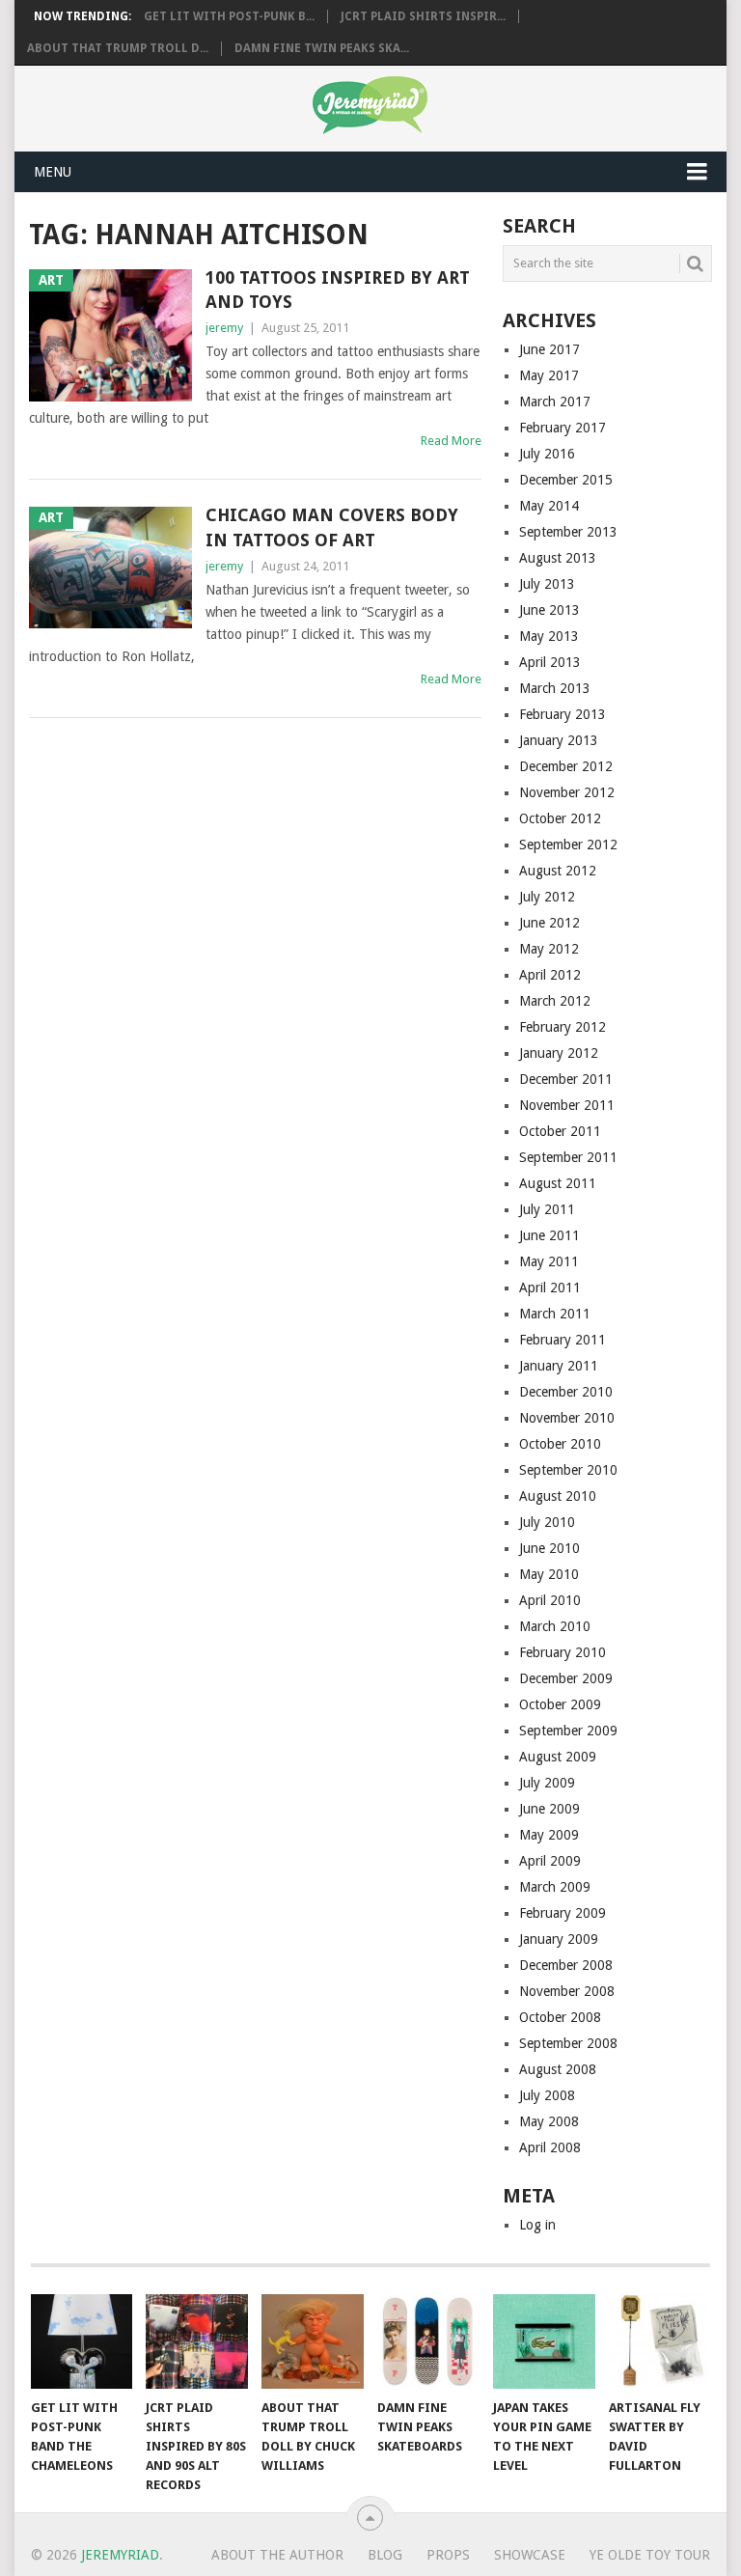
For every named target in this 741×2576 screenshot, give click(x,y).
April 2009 (550, 1861)
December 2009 (566, 1678)
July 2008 (547, 2095)
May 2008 (549, 2121)
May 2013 (549, 636)
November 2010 (567, 1418)
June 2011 (549, 1235)
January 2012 (559, 1053)
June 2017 (549, 349)
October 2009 (560, 1704)
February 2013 (563, 714)
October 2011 (560, 1131)
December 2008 (566, 1965)
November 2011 (567, 1105)
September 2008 (568, 2043)
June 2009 (549, 1809)
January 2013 (559, 740)
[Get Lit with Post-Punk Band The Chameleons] (82, 2341)
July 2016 (547, 454)
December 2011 (566, 1079)
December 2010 (566, 1392)
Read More (451, 441)
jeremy (224, 328)
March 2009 (555, 1887)
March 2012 (555, 1001)
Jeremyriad (120, 2555)
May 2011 (549, 1261)
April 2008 (550, 2147)
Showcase (530, 2555)
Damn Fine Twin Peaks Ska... (322, 48)
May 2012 (549, 949)
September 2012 (568, 845)
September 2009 (568, 1731)
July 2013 (547, 584)
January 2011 (559, 1366)
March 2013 (555, 688)
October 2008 (560, 2017)
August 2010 (558, 1496)
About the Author (277, 2555)
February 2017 (563, 428)
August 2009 (558, 1757)
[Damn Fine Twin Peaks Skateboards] (428, 2341)
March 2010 (555, 1626)
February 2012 (563, 1027)
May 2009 (549, 1835)
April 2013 (550, 662)
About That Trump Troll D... (118, 48)
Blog (385, 2555)
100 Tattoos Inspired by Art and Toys (338, 290)
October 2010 (560, 1444)
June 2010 (549, 1548)
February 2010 (563, 1652)
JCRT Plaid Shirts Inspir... (423, 16)
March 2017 (555, 402)
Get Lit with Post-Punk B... (229, 16)
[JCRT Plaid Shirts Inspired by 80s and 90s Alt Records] (197, 2341)
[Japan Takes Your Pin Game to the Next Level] (544, 2341)
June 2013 (549, 610)
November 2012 (567, 792)
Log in (537, 2225)
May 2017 (549, 375)
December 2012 (566, 766)
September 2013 (568, 532)
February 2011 (563, 1340)
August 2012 (558, 871)
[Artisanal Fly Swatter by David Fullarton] (660, 2341)
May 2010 (549, 1574)
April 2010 (550, 1600)
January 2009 (559, 1939)
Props (448, 2555)
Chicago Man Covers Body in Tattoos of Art (332, 527)
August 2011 (558, 1183)
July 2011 (547, 1209)
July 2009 (547, 1783)
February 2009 (563, 1913)
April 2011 (550, 1288)
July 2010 (547, 1522)
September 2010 (568, 1470)
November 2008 (567, 1991)
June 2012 (549, 923)
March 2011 (555, 1314)
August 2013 (558, 558)
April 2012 (550, 975)
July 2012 (547, 897)
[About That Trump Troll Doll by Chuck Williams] (313, 2341)
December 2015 (566, 480)
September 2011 (568, 1157)
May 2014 (549, 506)
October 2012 (560, 818)
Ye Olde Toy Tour (650, 2555)
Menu (53, 172)
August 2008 (558, 2069)
